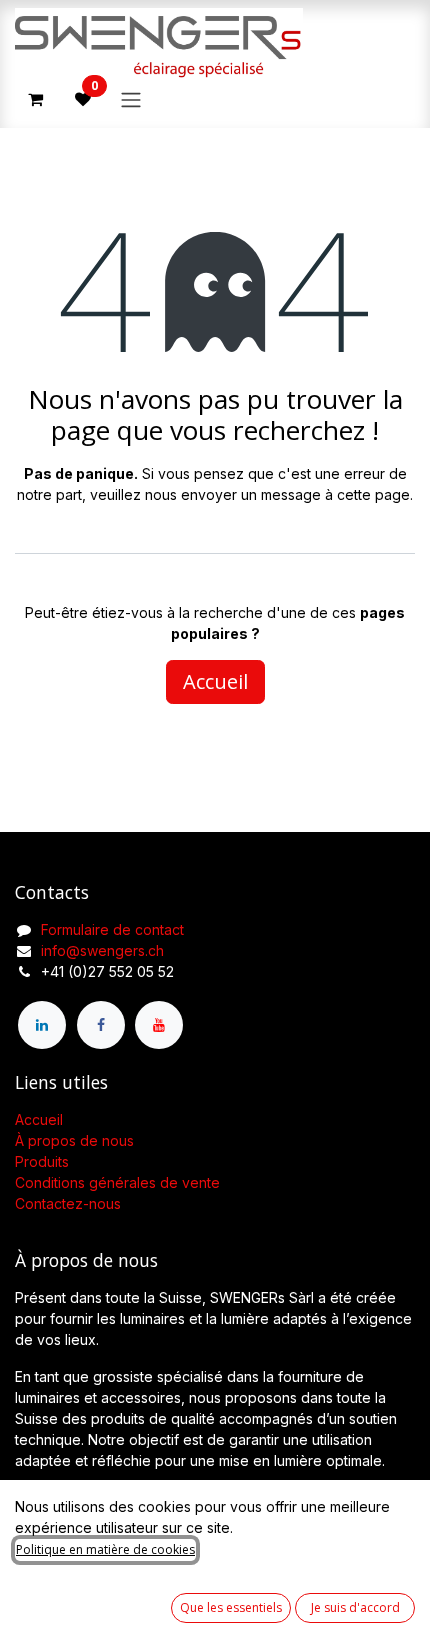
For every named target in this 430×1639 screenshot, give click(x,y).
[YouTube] (159, 1025)
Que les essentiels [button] (231, 1607)
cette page (373, 494)
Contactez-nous (68, 1203)
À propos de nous (74, 1140)
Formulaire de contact (112, 929)
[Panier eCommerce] (35, 99)
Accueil (215, 681)
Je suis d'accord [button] (355, 1607)
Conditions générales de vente (117, 1182)
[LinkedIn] (42, 1025)
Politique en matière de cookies (105, 1549)
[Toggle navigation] (131, 99)
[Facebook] (101, 1025)
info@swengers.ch (102, 950)
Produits (42, 1161)
